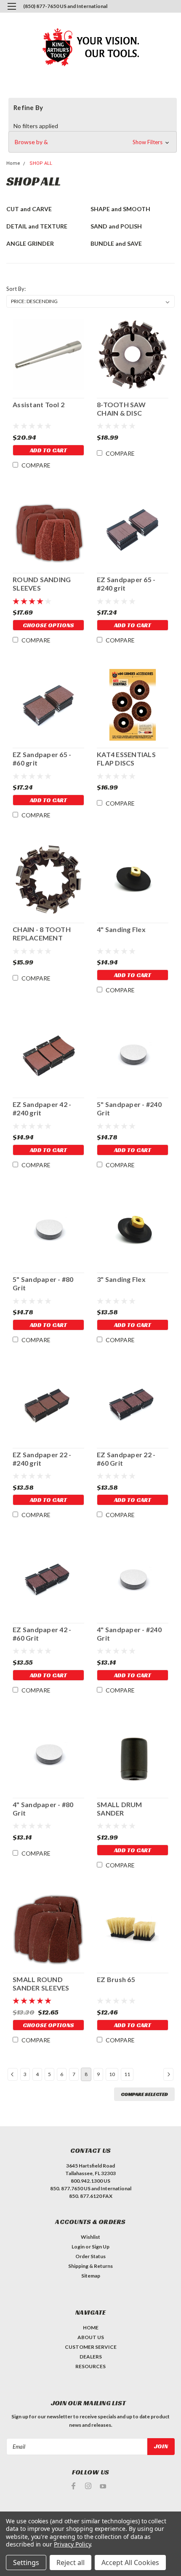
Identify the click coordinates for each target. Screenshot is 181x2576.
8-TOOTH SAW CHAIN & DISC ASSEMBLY (121, 409)
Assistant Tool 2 (39, 404)
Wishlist (90, 2237)
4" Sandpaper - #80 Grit (43, 1809)
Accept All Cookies (130, 2563)
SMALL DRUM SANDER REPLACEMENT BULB (132, 1809)
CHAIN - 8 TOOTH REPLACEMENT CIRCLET (42, 934)
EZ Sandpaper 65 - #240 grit (126, 584)
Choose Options (48, 625)
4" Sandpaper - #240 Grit (129, 1634)
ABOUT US (91, 2337)
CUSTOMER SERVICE (91, 2347)
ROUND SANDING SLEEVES (42, 584)
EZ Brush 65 (116, 1979)
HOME (91, 2328)
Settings (26, 2563)
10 (112, 2074)
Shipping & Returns (90, 2266)
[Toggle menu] (12, 12)
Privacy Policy (72, 2544)
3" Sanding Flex (121, 1279)
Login (78, 2247)
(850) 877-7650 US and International (65, 6)
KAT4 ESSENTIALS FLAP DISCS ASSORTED (126, 759)
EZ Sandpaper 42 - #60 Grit (42, 1634)
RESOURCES (90, 2366)
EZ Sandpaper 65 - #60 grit (42, 759)
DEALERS (91, 2357)
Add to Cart (48, 450)
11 (127, 2074)
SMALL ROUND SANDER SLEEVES (41, 1984)
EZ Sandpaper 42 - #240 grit (42, 1108)
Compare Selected (144, 2094)
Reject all (71, 2563)
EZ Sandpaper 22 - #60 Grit (126, 1459)
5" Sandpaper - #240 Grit (129, 1108)
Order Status (90, 2256)
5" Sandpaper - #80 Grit (43, 1283)
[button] (93, 142)
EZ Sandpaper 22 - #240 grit (42, 1459)
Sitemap (91, 2276)
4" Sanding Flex (121, 929)
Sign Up (101, 2247)
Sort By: (16, 289)
